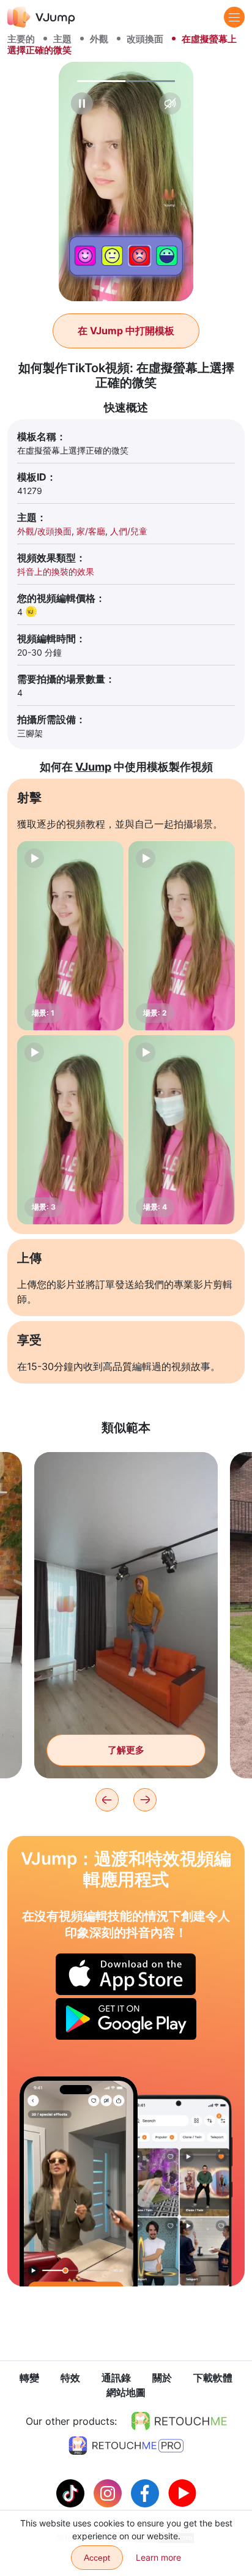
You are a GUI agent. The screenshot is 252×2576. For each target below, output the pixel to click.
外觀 (99, 39)
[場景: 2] (182, 936)
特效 (70, 2378)
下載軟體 (213, 2378)
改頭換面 (145, 39)
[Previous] (107, 1800)
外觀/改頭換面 (44, 531)
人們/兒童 (129, 531)
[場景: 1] (70, 936)
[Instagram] (109, 2492)
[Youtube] (182, 2492)
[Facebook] (146, 2492)
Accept (97, 2558)
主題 (62, 39)
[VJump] (41, 17)
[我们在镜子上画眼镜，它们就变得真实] (79, 2181)
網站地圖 (126, 2392)
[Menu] (234, 17)
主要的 (21, 39)
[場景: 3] (70, 1130)
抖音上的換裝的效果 (56, 571)
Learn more (158, 2557)
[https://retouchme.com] (179, 2421)
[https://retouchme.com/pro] (126, 2446)
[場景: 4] (182, 1130)
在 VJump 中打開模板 (126, 331)
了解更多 (126, 1750)
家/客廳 (91, 531)
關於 (162, 2378)
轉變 (29, 2378)
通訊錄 (116, 2378)
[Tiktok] (72, 2492)
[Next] (145, 1800)
